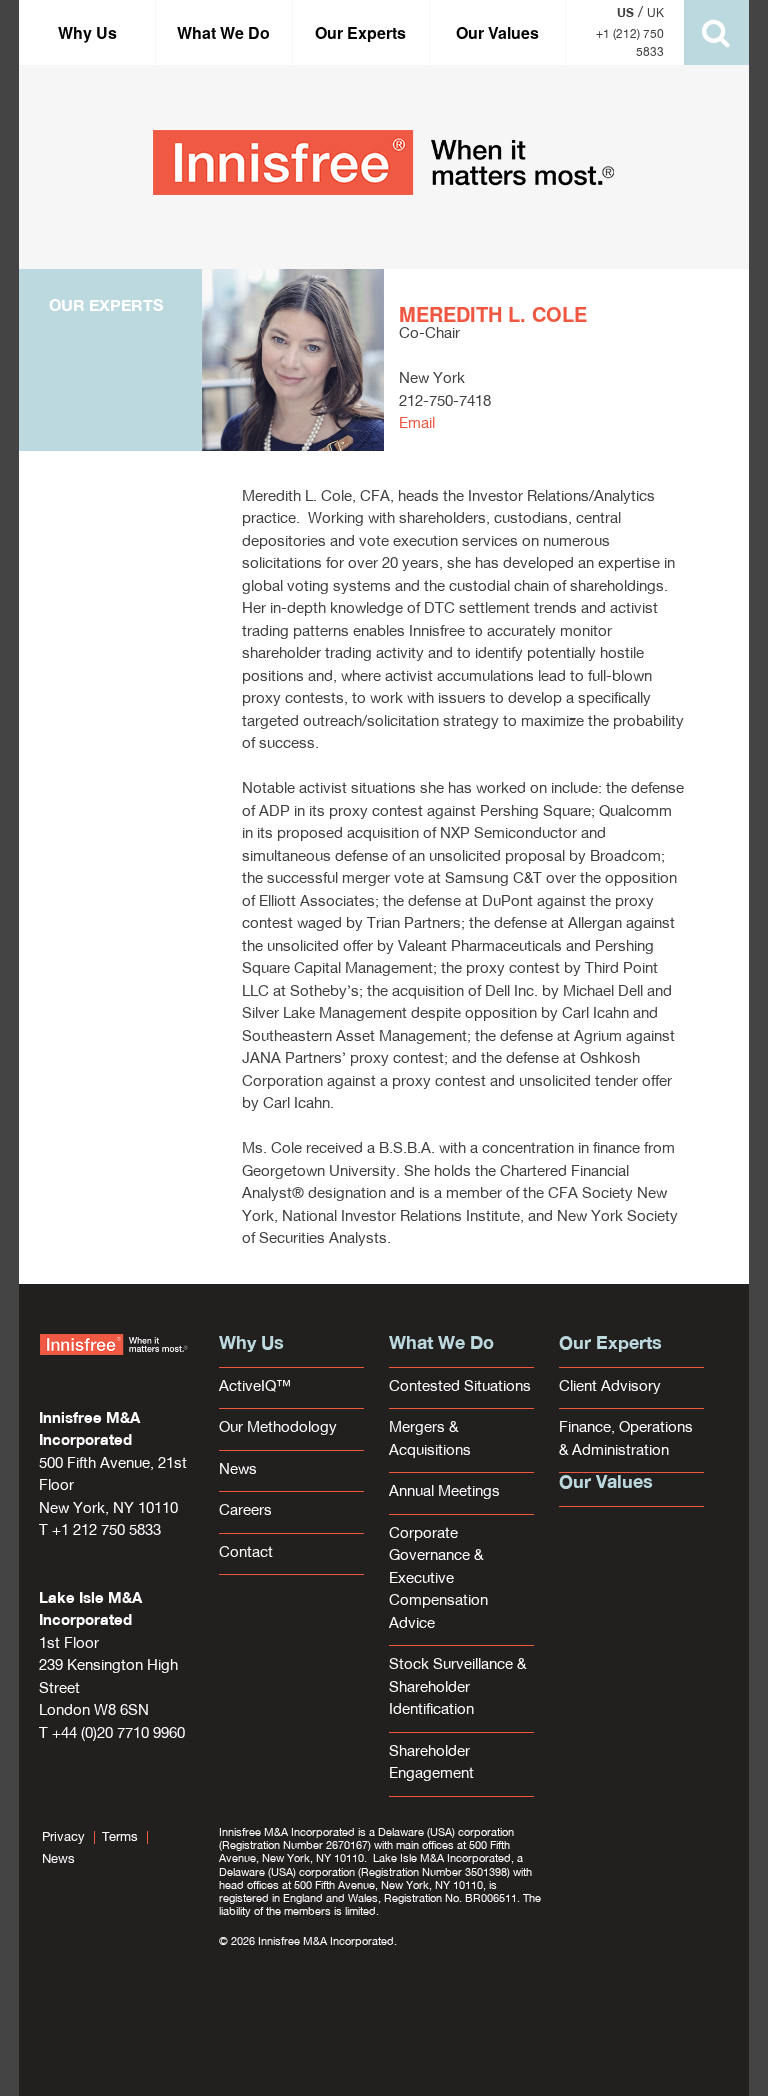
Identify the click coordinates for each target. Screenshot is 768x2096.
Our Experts (360, 32)
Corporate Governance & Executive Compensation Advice (438, 1579)
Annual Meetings (444, 1492)
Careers (245, 1511)
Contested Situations (460, 1387)
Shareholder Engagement (431, 1764)
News (238, 1470)
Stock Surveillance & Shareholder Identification (457, 1688)
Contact (246, 1553)
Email (417, 424)
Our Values (497, 32)
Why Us (87, 32)
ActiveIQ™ (255, 1387)
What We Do (223, 32)
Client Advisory (610, 1387)
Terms (120, 1837)
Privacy (63, 1837)
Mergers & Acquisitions (430, 1440)
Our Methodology (278, 1428)
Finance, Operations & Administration (626, 1440)
